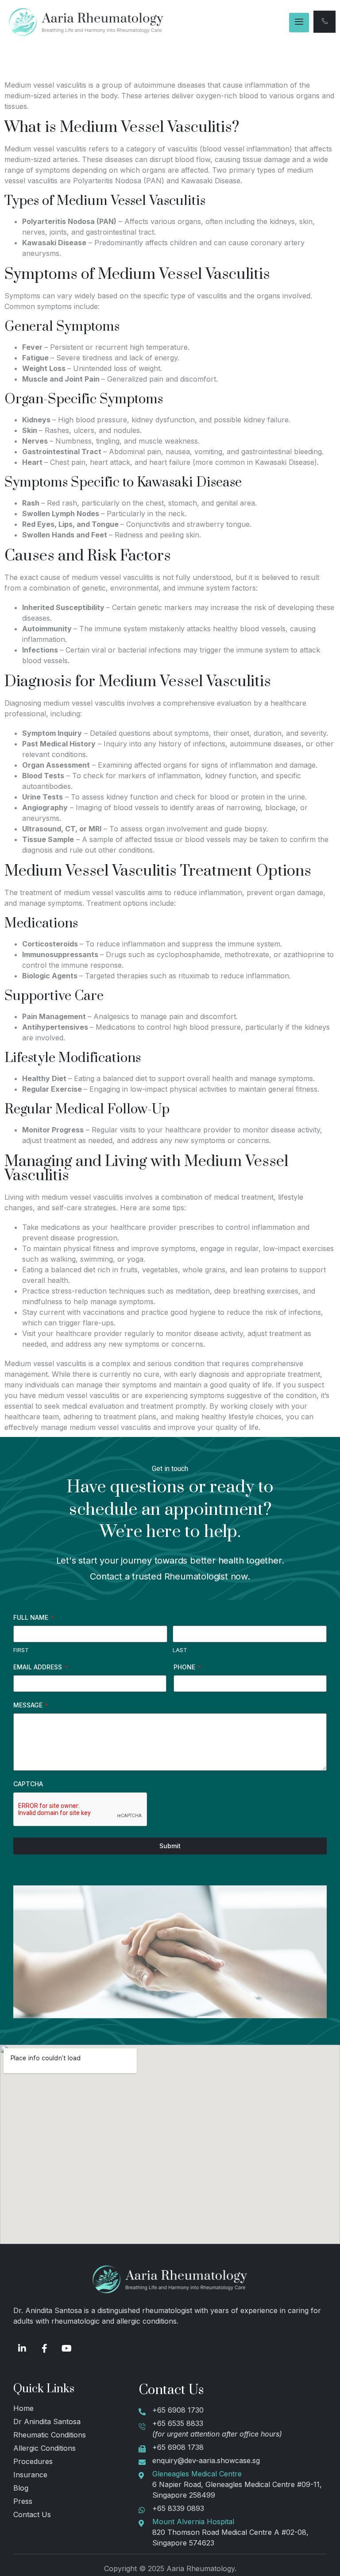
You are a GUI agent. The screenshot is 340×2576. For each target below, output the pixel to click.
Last (180, 1650)
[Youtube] (66, 2348)
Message (31, 1705)
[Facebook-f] (44, 2348)
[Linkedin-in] (22, 2348)
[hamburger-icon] (299, 23)
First (21, 1650)
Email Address (41, 1667)
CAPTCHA (28, 1784)
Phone (187, 1667)
